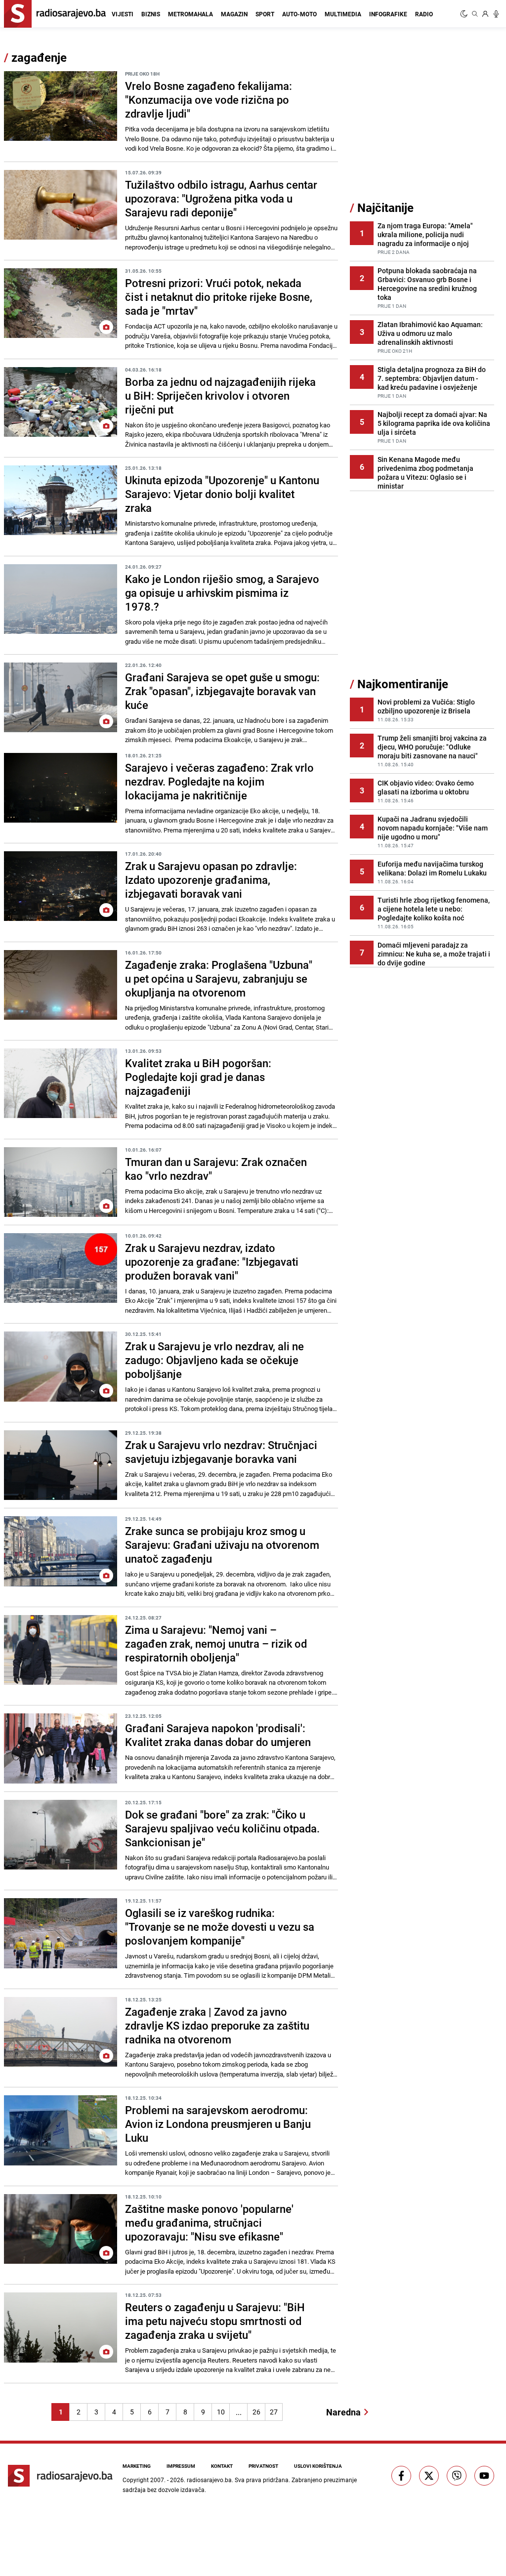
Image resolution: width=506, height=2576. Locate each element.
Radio (424, 14)
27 (274, 2412)
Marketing (137, 2466)
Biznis (151, 14)
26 (256, 2412)
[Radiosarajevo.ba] (60, 2476)
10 (221, 2412)
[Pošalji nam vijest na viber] (457, 2476)
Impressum (181, 2466)
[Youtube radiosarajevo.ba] (484, 2476)
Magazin (234, 14)
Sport (265, 14)
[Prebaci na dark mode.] (465, 14)
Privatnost (263, 2466)
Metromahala (190, 14)
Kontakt (222, 2466)
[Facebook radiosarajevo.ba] (401, 2476)
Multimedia (343, 14)
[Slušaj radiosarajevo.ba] (496, 14)
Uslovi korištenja (318, 2466)
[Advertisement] (424, 125)
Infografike (388, 14)
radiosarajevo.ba (209, 2480)
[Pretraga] (475, 14)
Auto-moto (299, 14)
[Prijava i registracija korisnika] (485, 14)
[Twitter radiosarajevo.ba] (429, 2476)
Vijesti (123, 14)
